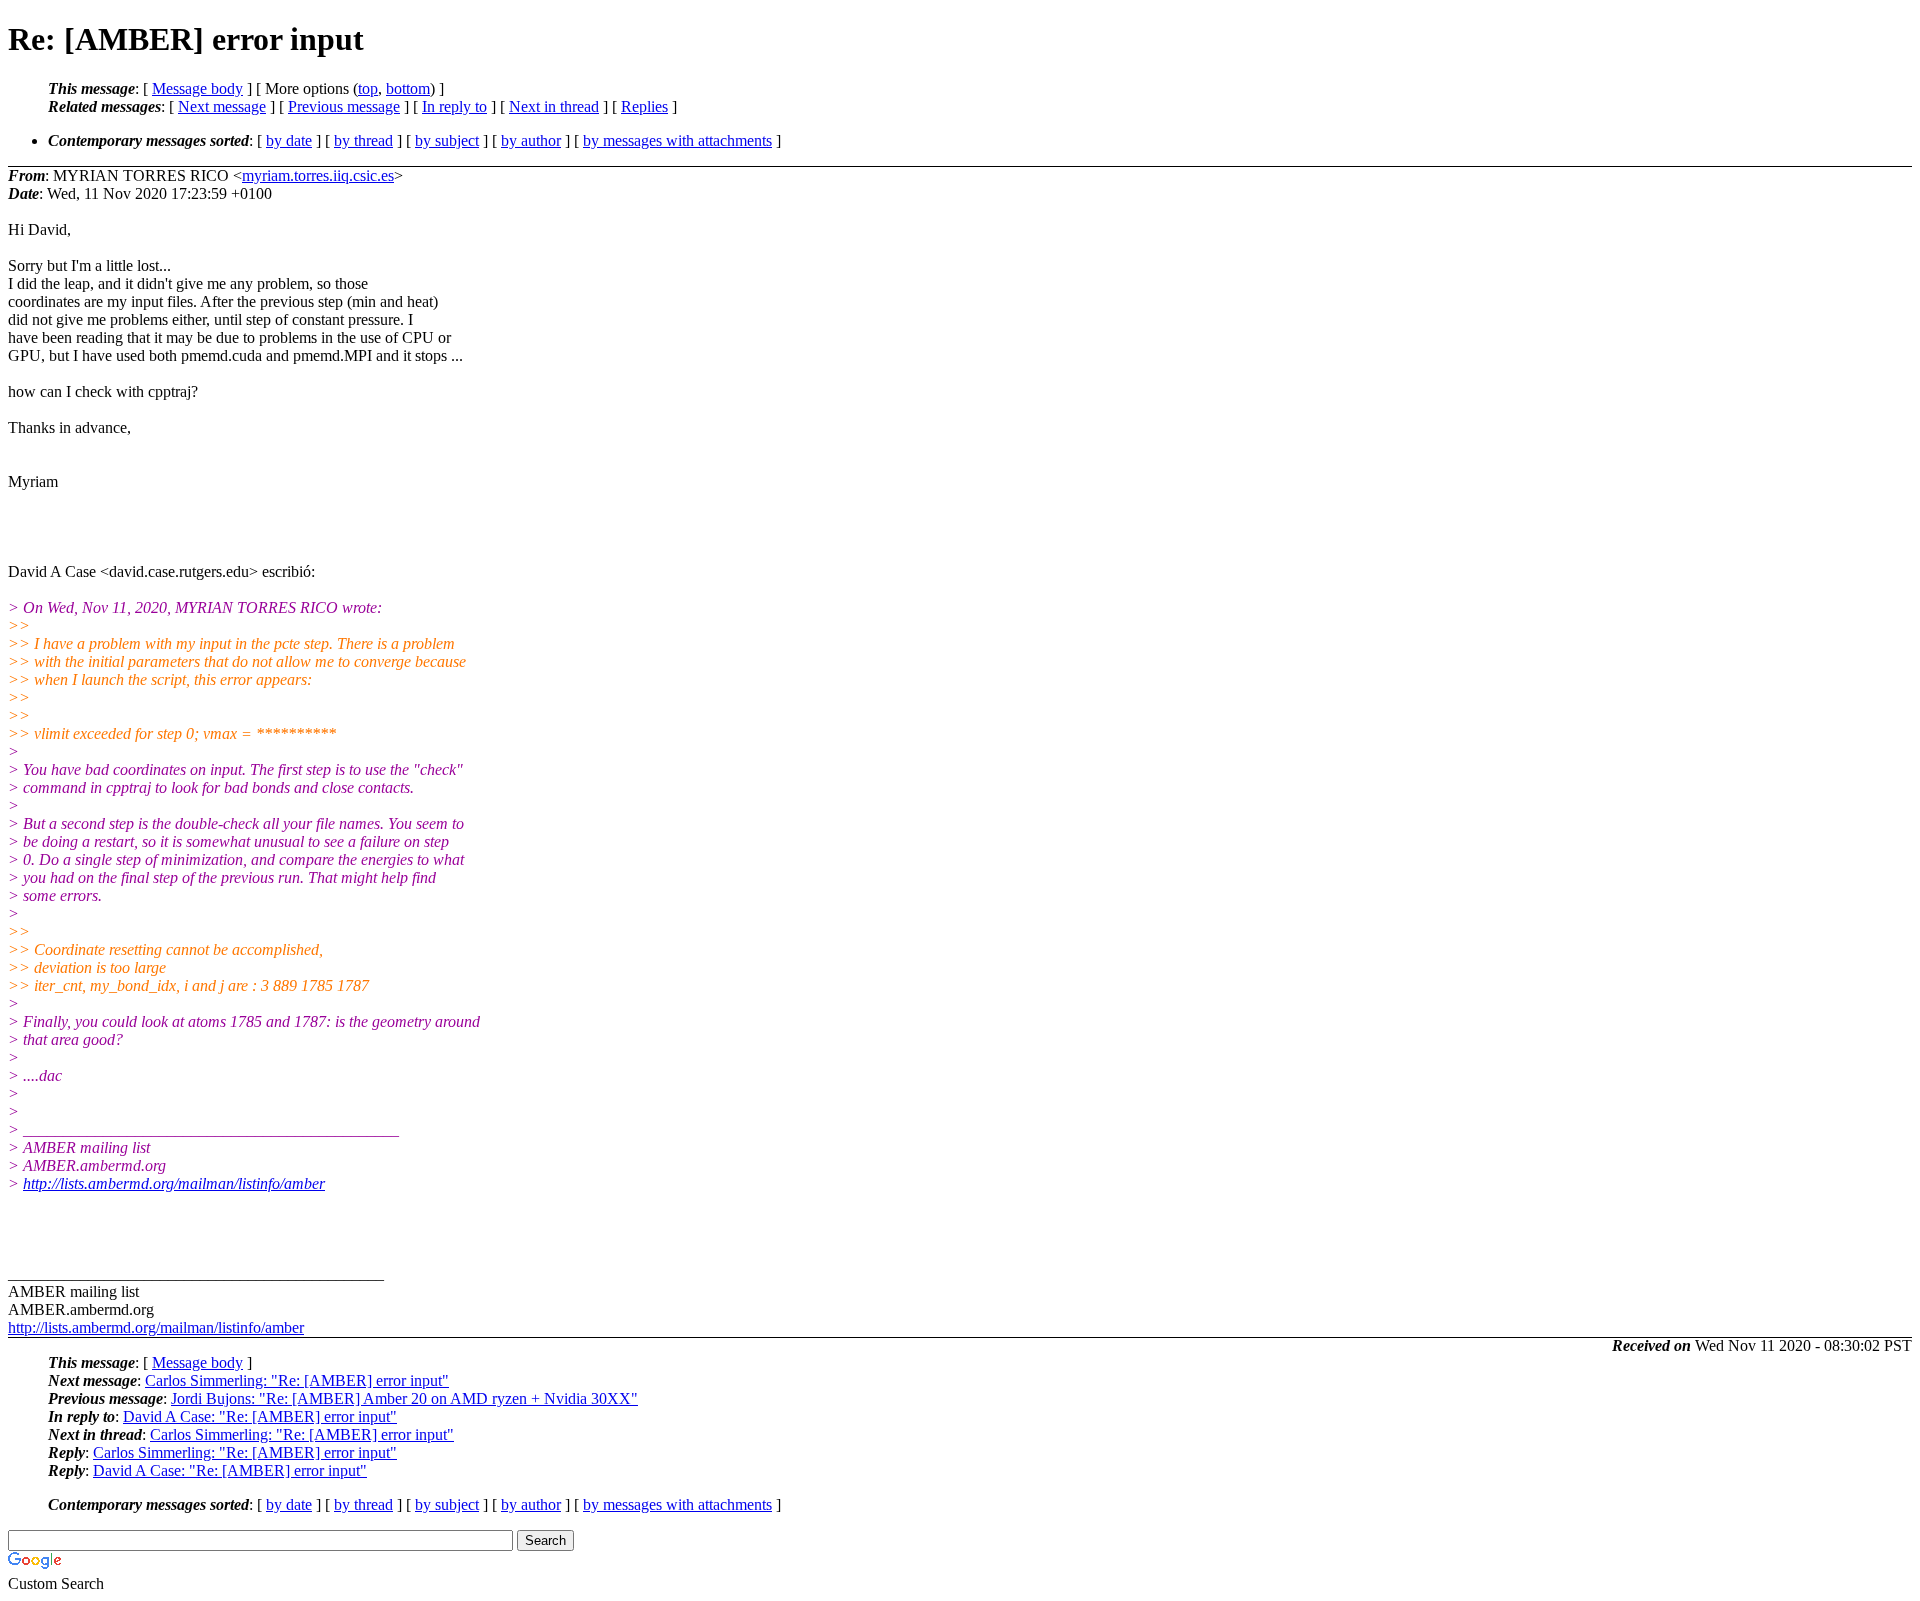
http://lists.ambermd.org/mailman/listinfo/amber (174, 1183)
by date (289, 140)
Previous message (344, 106)
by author (531, 140)
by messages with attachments (677, 140)
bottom (408, 88)
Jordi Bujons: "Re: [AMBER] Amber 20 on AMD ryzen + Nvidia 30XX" (404, 1398)
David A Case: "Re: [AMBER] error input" (260, 1416)
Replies (644, 106)
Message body (197, 88)
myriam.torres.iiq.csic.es (318, 175)
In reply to (454, 106)
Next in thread (554, 106)
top (368, 88)
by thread (363, 140)
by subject (447, 140)
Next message (222, 106)
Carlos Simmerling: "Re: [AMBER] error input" (297, 1380)
